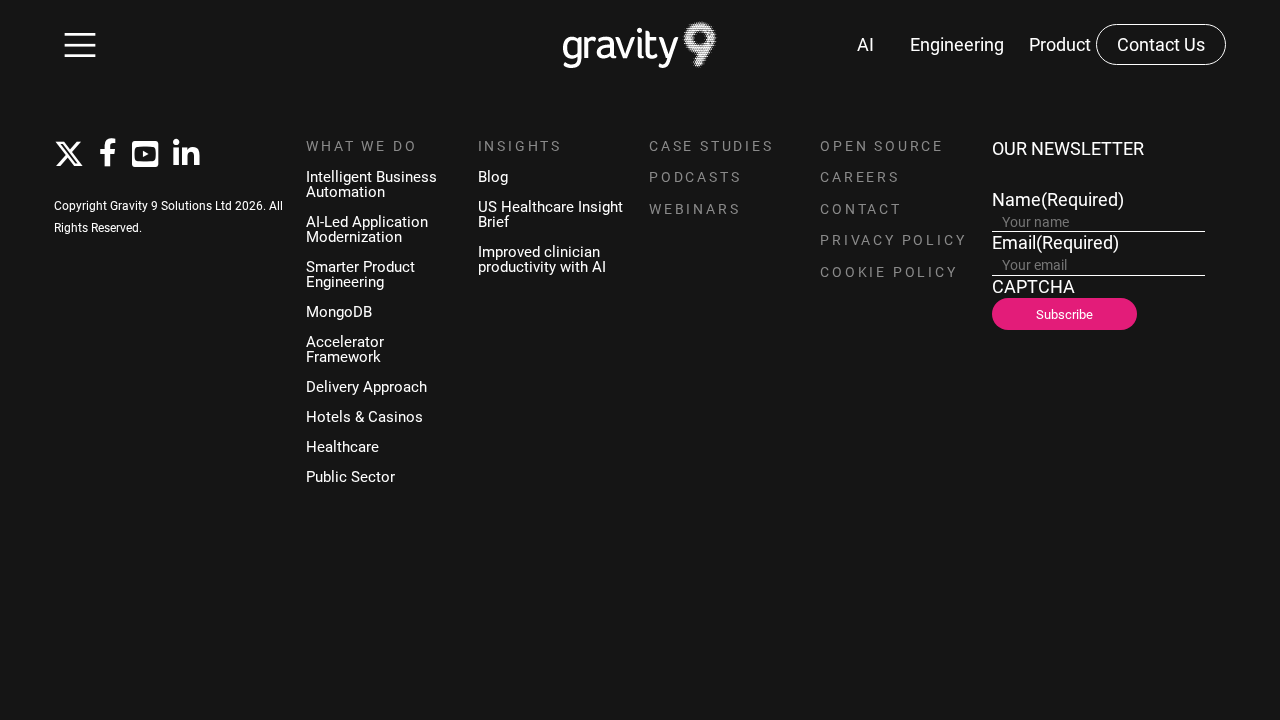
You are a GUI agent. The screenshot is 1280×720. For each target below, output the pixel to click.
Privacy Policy (893, 240)
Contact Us (1161, 44)
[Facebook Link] (108, 154)
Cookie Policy (888, 272)
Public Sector (350, 476)
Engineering (957, 44)
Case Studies (711, 146)
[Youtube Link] (145, 155)
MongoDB (339, 311)
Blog (493, 176)
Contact (861, 209)
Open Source (882, 146)
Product (1060, 44)
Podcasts (695, 177)
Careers (860, 177)
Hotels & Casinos (364, 416)
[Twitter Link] (69, 155)
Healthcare (342, 446)
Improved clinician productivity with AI (542, 259)
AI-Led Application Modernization (367, 229)
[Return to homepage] (640, 44)
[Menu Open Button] (80, 45)
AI (865, 44)
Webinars (694, 209)
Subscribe (1064, 314)
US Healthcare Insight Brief (550, 214)
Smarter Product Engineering (360, 274)
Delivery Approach (366, 386)
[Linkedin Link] (186, 155)
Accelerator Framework (345, 349)
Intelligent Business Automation (371, 184)
